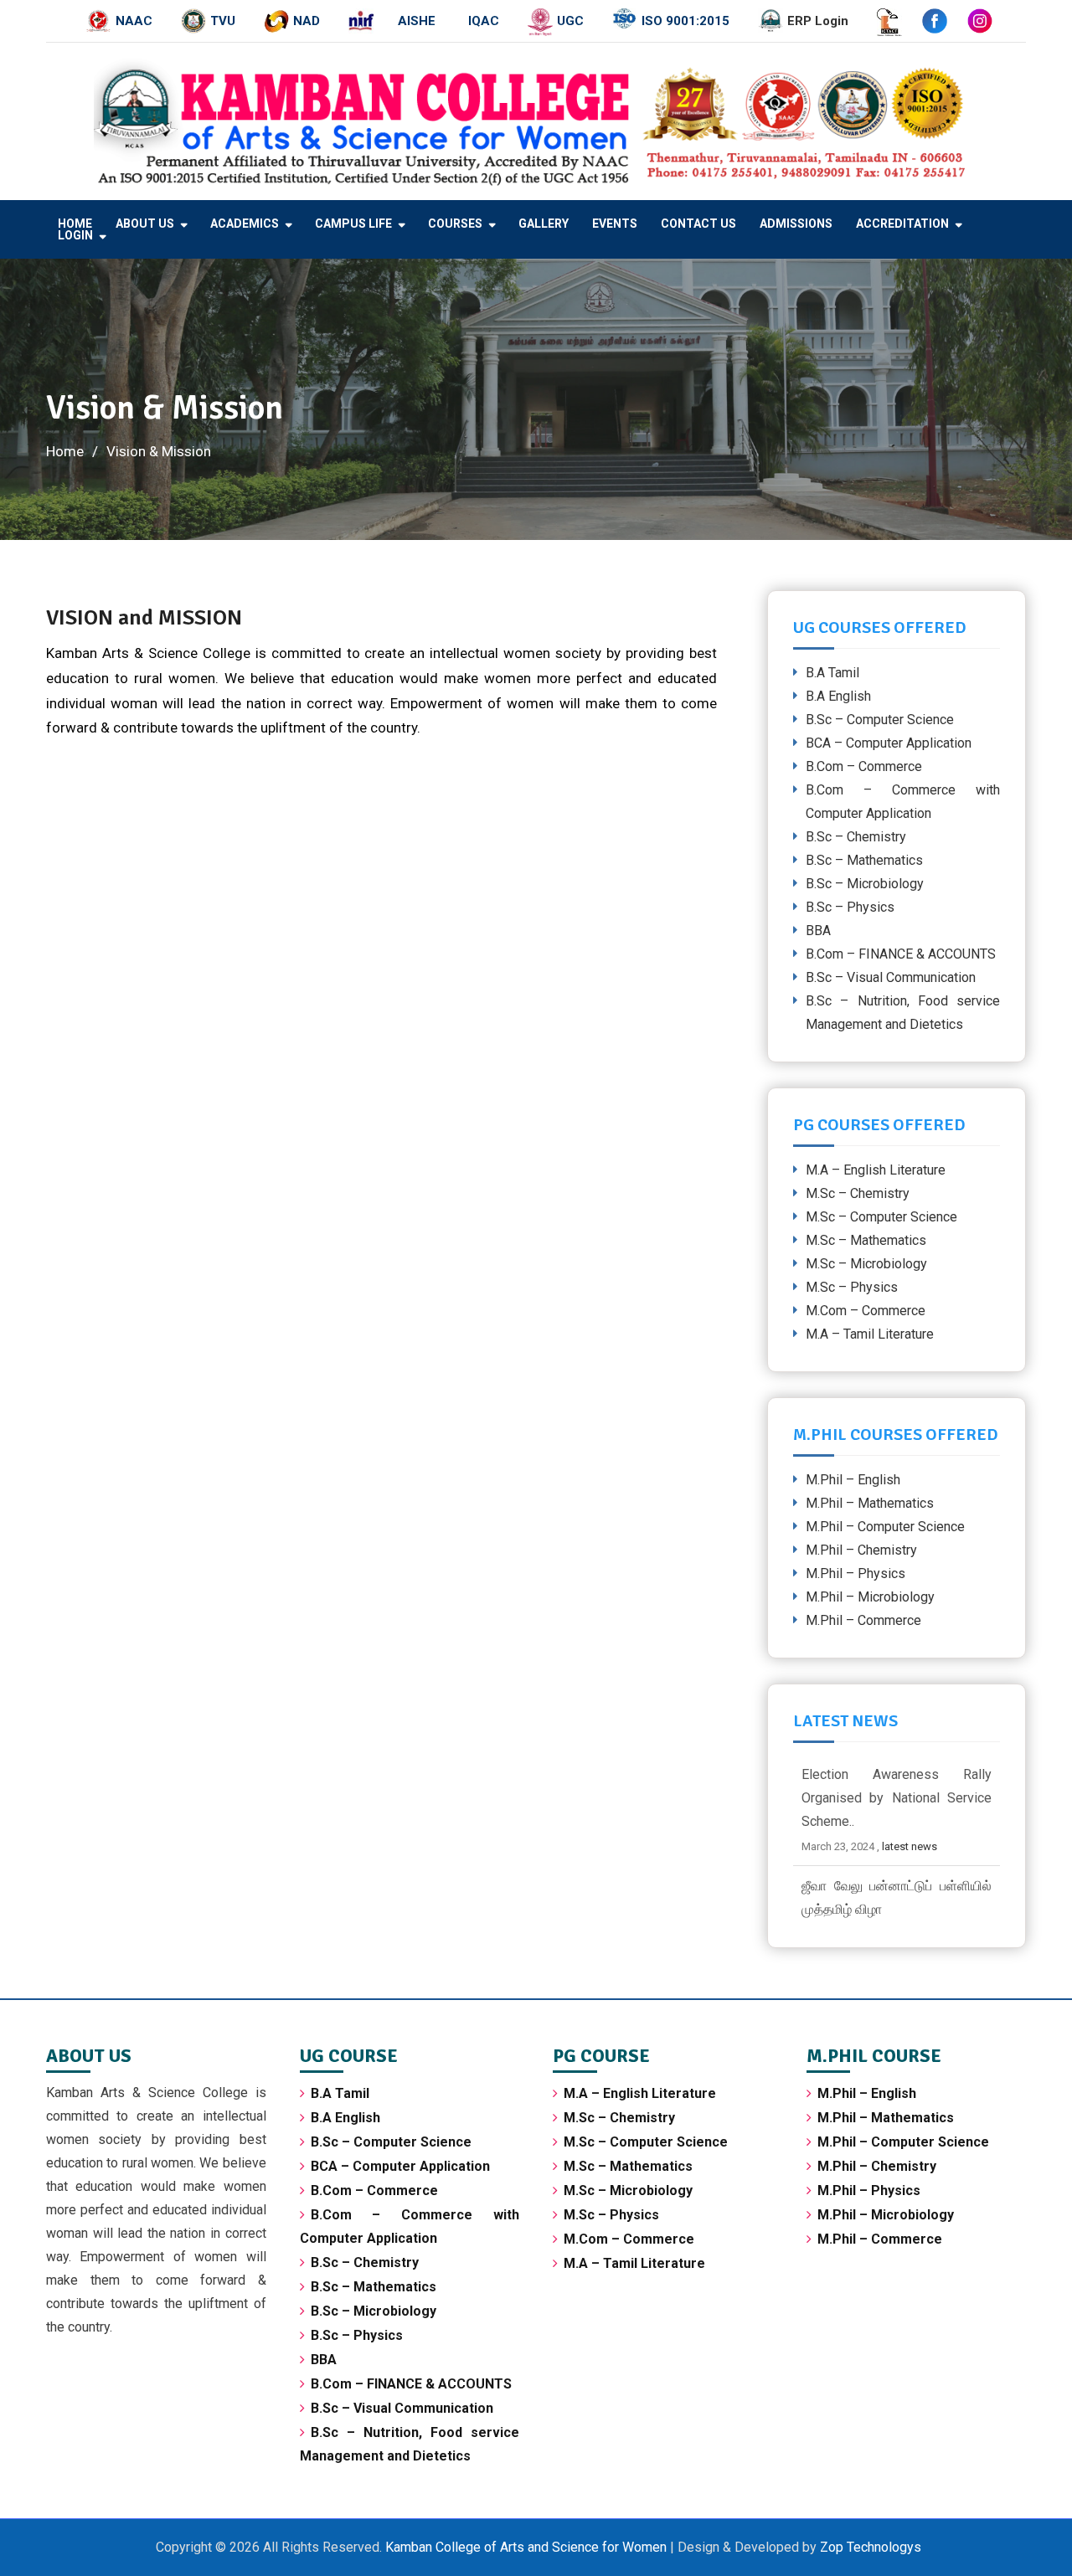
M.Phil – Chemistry (861, 1550)
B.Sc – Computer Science (880, 720)
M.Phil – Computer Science (885, 1527)
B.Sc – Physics (850, 907)
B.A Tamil (832, 673)
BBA (818, 931)
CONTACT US (698, 224)
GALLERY (544, 224)
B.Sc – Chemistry (856, 837)
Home (75, 224)
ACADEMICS (245, 224)
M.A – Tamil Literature (870, 1334)
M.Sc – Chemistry (858, 1193)
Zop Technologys (871, 2547)
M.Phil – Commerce (863, 1620)
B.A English (838, 696)
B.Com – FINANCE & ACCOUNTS (901, 954)
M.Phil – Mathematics (870, 1503)
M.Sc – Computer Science (881, 1217)
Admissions (796, 224)
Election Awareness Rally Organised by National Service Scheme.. (897, 1798)
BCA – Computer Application (889, 743)
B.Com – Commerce (864, 766)
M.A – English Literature (876, 1170)
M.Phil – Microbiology (870, 1597)
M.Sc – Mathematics (866, 1240)
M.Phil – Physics (856, 1573)
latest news (910, 1846)
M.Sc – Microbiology (866, 1264)
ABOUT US (145, 224)
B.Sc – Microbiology (865, 884)
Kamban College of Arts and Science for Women (528, 2547)
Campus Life (353, 224)
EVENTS (615, 224)
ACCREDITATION (902, 224)
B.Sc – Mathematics (864, 860)
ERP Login (818, 21)
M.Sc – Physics (852, 1287)
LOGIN (75, 235)
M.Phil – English (853, 1480)
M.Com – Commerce (866, 1311)
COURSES (455, 224)
